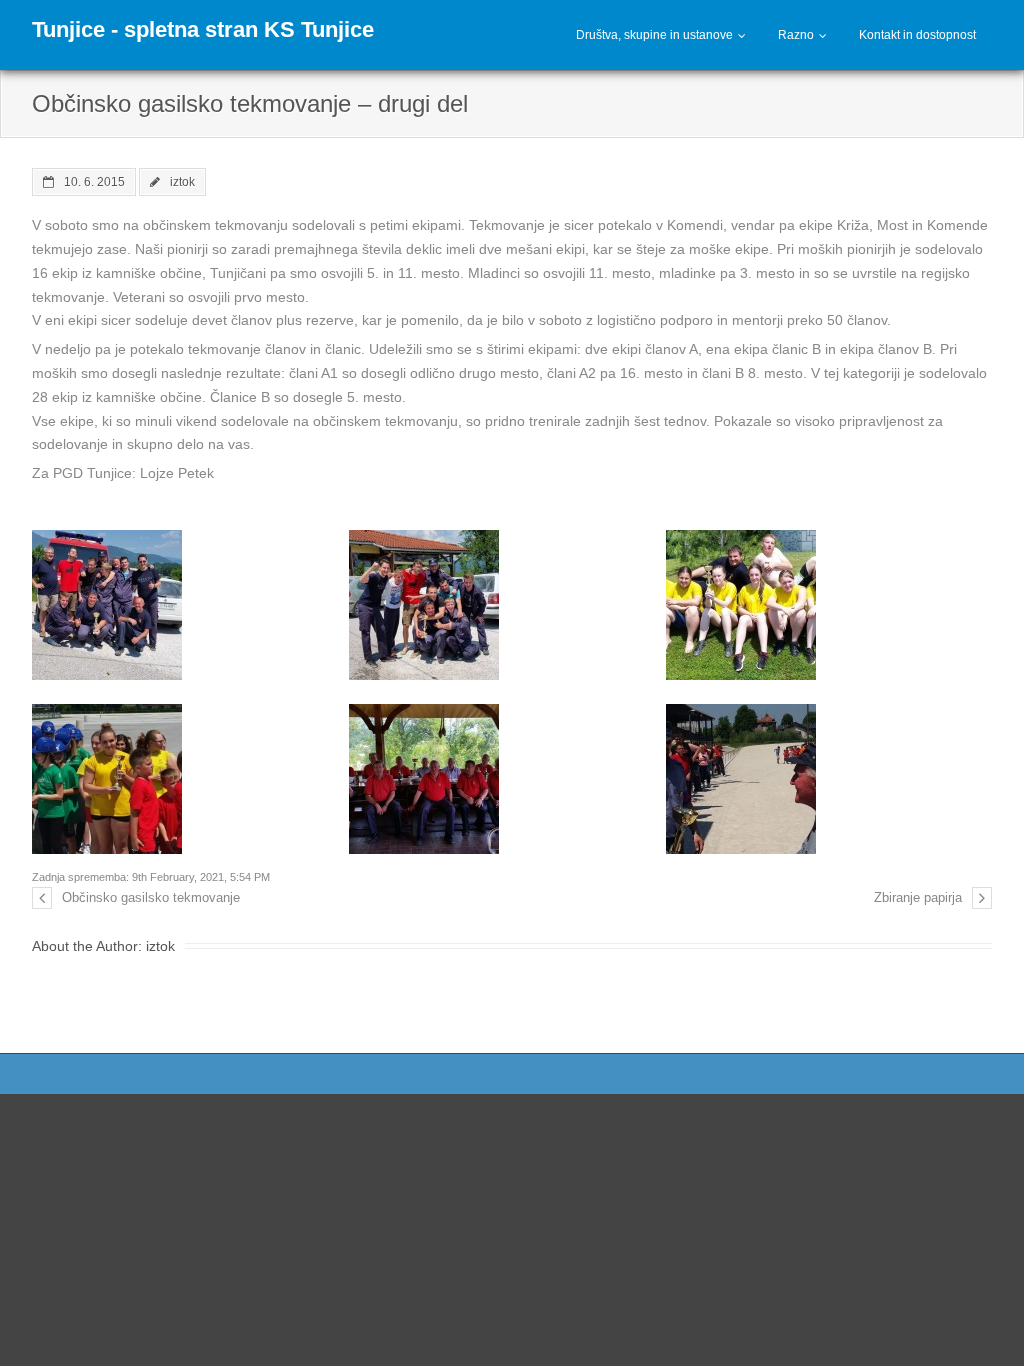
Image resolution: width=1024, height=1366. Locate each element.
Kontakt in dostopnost (917, 35)
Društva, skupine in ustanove (654, 35)
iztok (182, 181)
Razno (796, 35)
